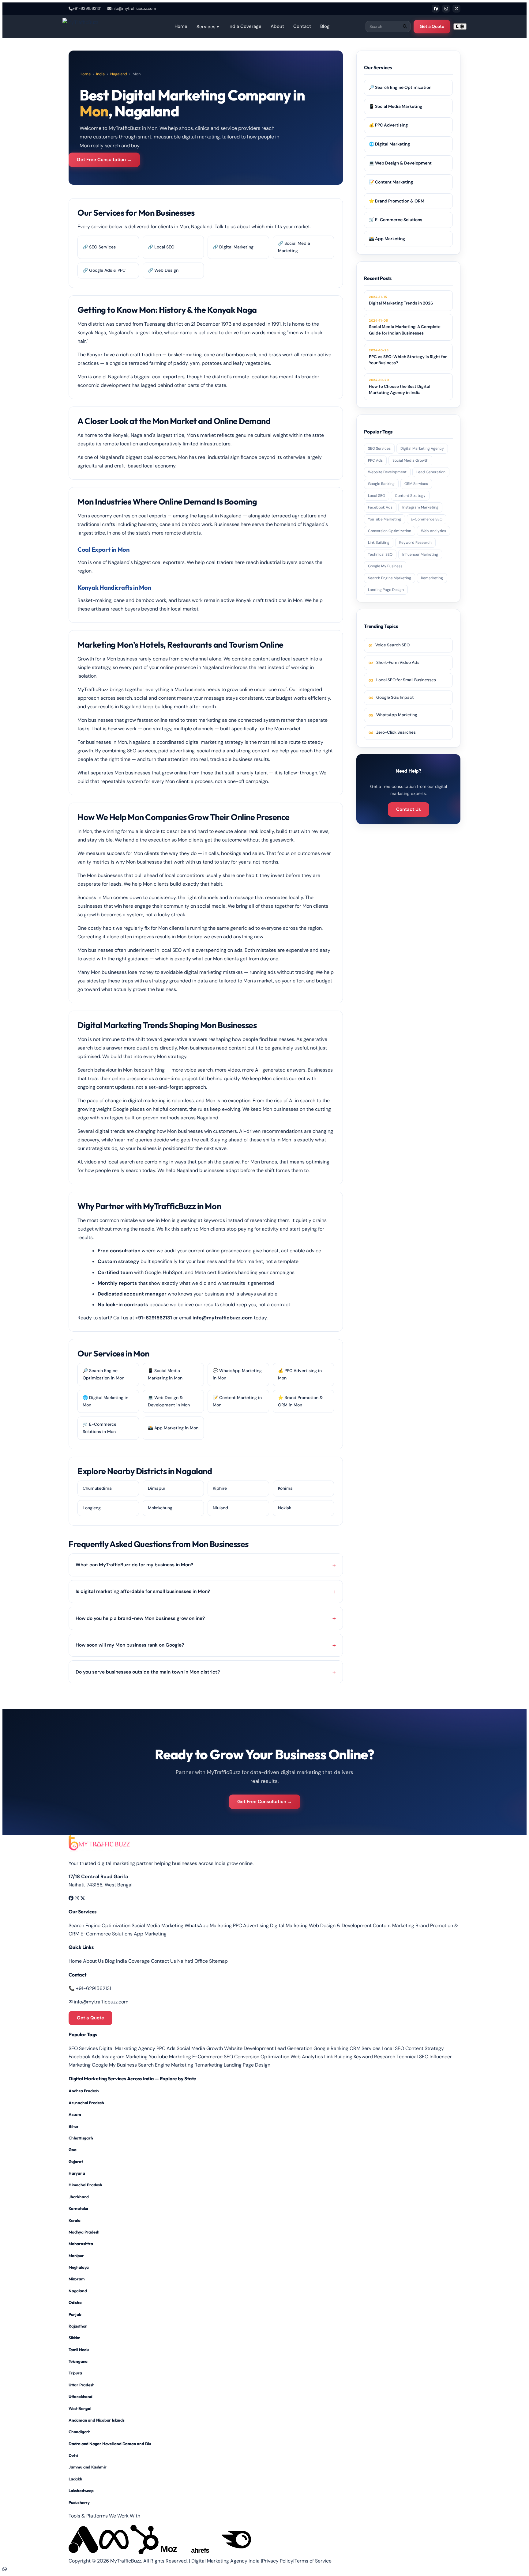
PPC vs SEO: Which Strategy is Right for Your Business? (408, 357)
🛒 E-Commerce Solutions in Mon (99, 1428)
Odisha (75, 2302)
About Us (93, 1961)
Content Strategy (410, 496)
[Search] (405, 26)
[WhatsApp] (5, 2569)
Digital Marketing (289, 1925)
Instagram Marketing (420, 507)
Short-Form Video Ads (398, 662)
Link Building (379, 543)
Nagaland (119, 74)
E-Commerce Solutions (107, 1934)
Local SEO (377, 496)
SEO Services (379, 448)
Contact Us (409, 809)
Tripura (75, 2373)
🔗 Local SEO (161, 247)
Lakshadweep (81, 2491)
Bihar (74, 2126)
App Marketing (150, 1934)
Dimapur (157, 1488)
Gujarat (76, 2162)
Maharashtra (81, 2244)
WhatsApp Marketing (397, 715)
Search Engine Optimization (99, 1925)
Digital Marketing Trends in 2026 (401, 300)
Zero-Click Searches (396, 732)
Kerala (75, 2220)
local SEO (171, 950)
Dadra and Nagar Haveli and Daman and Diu (110, 2444)
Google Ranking (381, 484)
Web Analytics (433, 531)
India (100, 74)
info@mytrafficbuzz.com (134, 8)
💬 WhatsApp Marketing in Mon (237, 1374)
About (277, 26)
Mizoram (77, 2279)
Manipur (76, 2256)
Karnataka (78, 2208)
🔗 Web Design (163, 270)
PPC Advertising (251, 1925)
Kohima (285, 1488)
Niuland (220, 1508)
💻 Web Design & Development (400, 163)
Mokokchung (160, 1508)
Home (181, 26)
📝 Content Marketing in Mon (237, 1401)
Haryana (77, 2173)
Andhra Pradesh (84, 2091)
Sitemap (218, 1961)
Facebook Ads (380, 507)
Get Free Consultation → (104, 160)
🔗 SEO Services (99, 247)
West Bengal (80, 2408)
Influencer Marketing (420, 554)
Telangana (78, 2361)
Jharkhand (79, 2197)
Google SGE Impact (395, 697)
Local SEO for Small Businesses (406, 680)
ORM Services (416, 484)
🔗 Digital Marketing (233, 247)
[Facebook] (436, 9)
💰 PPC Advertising (388, 125)
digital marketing (201, 137)
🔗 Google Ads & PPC (104, 270)
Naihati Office (193, 1961)
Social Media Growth (410, 460)
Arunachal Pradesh (86, 2103)
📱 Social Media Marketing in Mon (165, 1374)
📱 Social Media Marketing (396, 106)
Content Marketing (394, 1925)
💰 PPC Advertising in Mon (300, 1374)
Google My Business (385, 566)
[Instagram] (446, 9)
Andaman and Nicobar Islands (97, 2420)
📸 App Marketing (387, 239)
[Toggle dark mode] (460, 26)
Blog (325, 26)
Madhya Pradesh (84, 2232)
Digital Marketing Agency (422, 448)
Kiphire (220, 1488)
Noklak (285, 1508)
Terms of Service (313, 2561)
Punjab (75, 2314)
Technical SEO (380, 554)
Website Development (387, 472)
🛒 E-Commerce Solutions (396, 220)
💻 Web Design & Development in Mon (169, 1401)
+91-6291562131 (87, 8)
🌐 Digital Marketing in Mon (105, 1401)
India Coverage (245, 26)
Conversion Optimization (390, 531)
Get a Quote (432, 26)
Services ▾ (208, 27)
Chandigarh (80, 2432)
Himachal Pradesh (85, 2185)
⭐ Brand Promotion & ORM (397, 201)
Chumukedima (97, 1488)
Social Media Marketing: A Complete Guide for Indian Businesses (405, 327)
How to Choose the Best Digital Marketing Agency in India (400, 386)
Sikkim (75, 2338)
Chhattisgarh (81, 2138)
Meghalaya (79, 2267)
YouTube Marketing (385, 519)
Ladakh (75, 2479)
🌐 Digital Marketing (389, 144)
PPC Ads (375, 460)
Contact (302, 26)
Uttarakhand (81, 2396)
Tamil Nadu (79, 2350)
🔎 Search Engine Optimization (400, 87)
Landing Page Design (386, 590)
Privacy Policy (278, 2561)
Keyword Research (415, 543)
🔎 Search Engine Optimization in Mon (103, 1374)
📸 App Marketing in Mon (173, 1428)
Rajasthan (78, 2326)
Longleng (92, 1508)
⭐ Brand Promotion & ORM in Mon (300, 1401)
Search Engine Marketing (390, 578)
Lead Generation (431, 472)
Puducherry (79, 2502)
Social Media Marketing (158, 1925)
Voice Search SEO (392, 645)
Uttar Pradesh (81, 2385)
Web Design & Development (340, 1925)
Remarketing (432, 578)
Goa (72, 2150)
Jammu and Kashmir (88, 2467)
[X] (456, 9)
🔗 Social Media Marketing (294, 247)
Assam (75, 2114)
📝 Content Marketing (391, 182)
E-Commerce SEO (427, 519)
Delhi (73, 2455)
